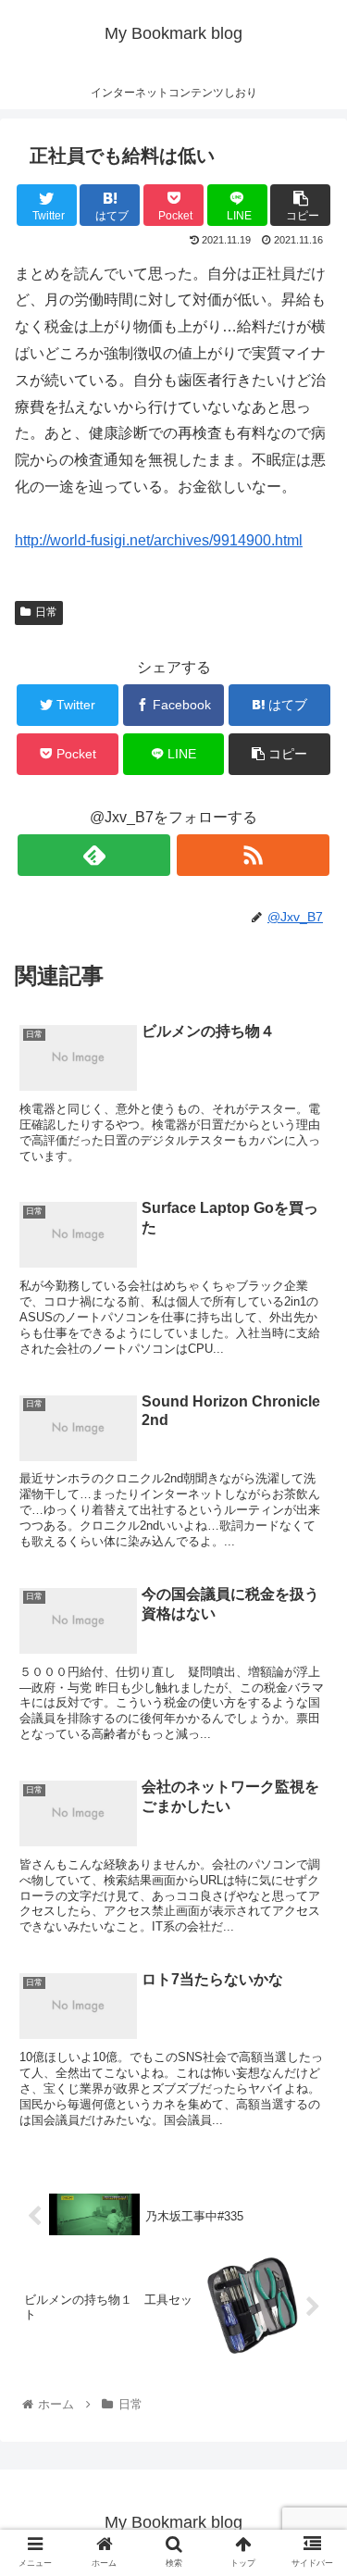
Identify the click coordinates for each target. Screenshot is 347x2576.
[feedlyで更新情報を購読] (94, 855)
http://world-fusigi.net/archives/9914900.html (159, 540)
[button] (310, 1892)
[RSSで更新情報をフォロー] (253, 855)
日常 (46, 612)
